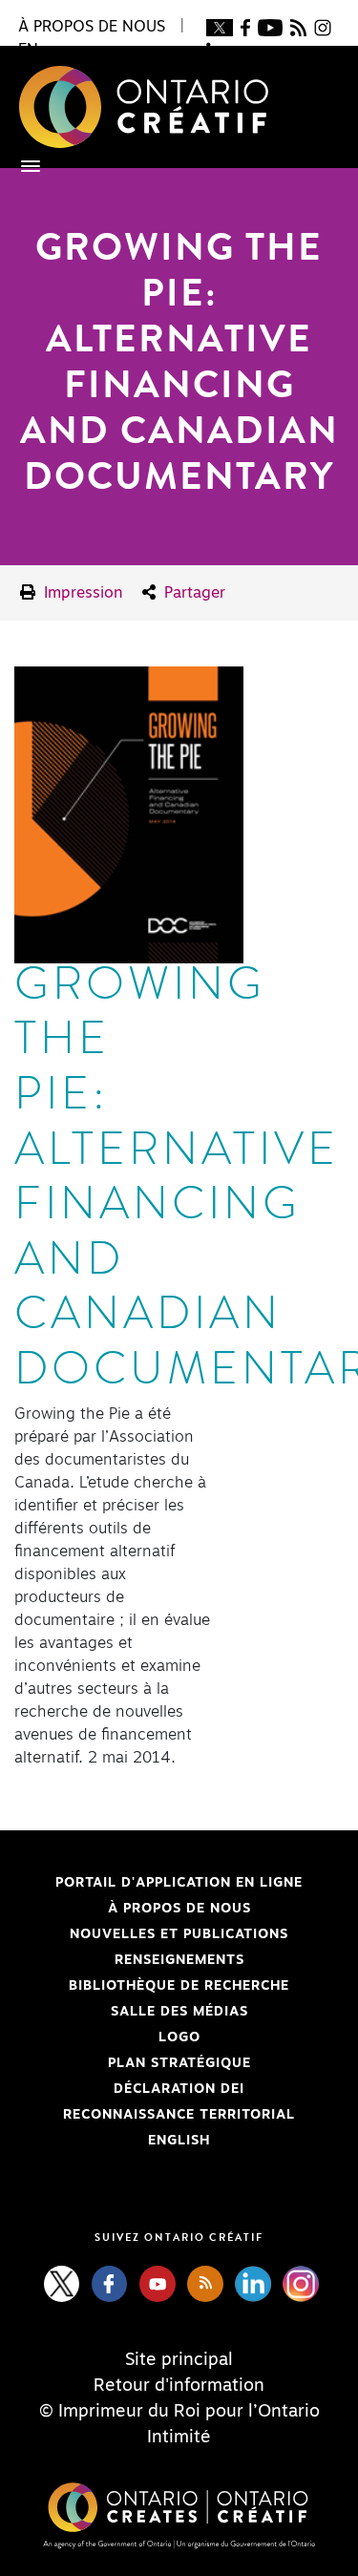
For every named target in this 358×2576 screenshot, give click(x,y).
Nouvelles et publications (179, 1934)
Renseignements (179, 1960)
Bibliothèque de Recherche (152, 1986)
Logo (179, 2038)
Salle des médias (179, 2012)
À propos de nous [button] (92, 27)
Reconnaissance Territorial (155, 2115)
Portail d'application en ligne (158, 1883)
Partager (192, 593)
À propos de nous (179, 1909)
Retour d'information (179, 2386)
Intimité (179, 2438)
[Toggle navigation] (21, 166)
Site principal (179, 2360)
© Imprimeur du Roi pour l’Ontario (179, 2412)
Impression (81, 593)
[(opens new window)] (219, 27)
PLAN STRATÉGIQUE (179, 2063)
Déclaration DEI (129, 2089)
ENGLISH (179, 2141)
